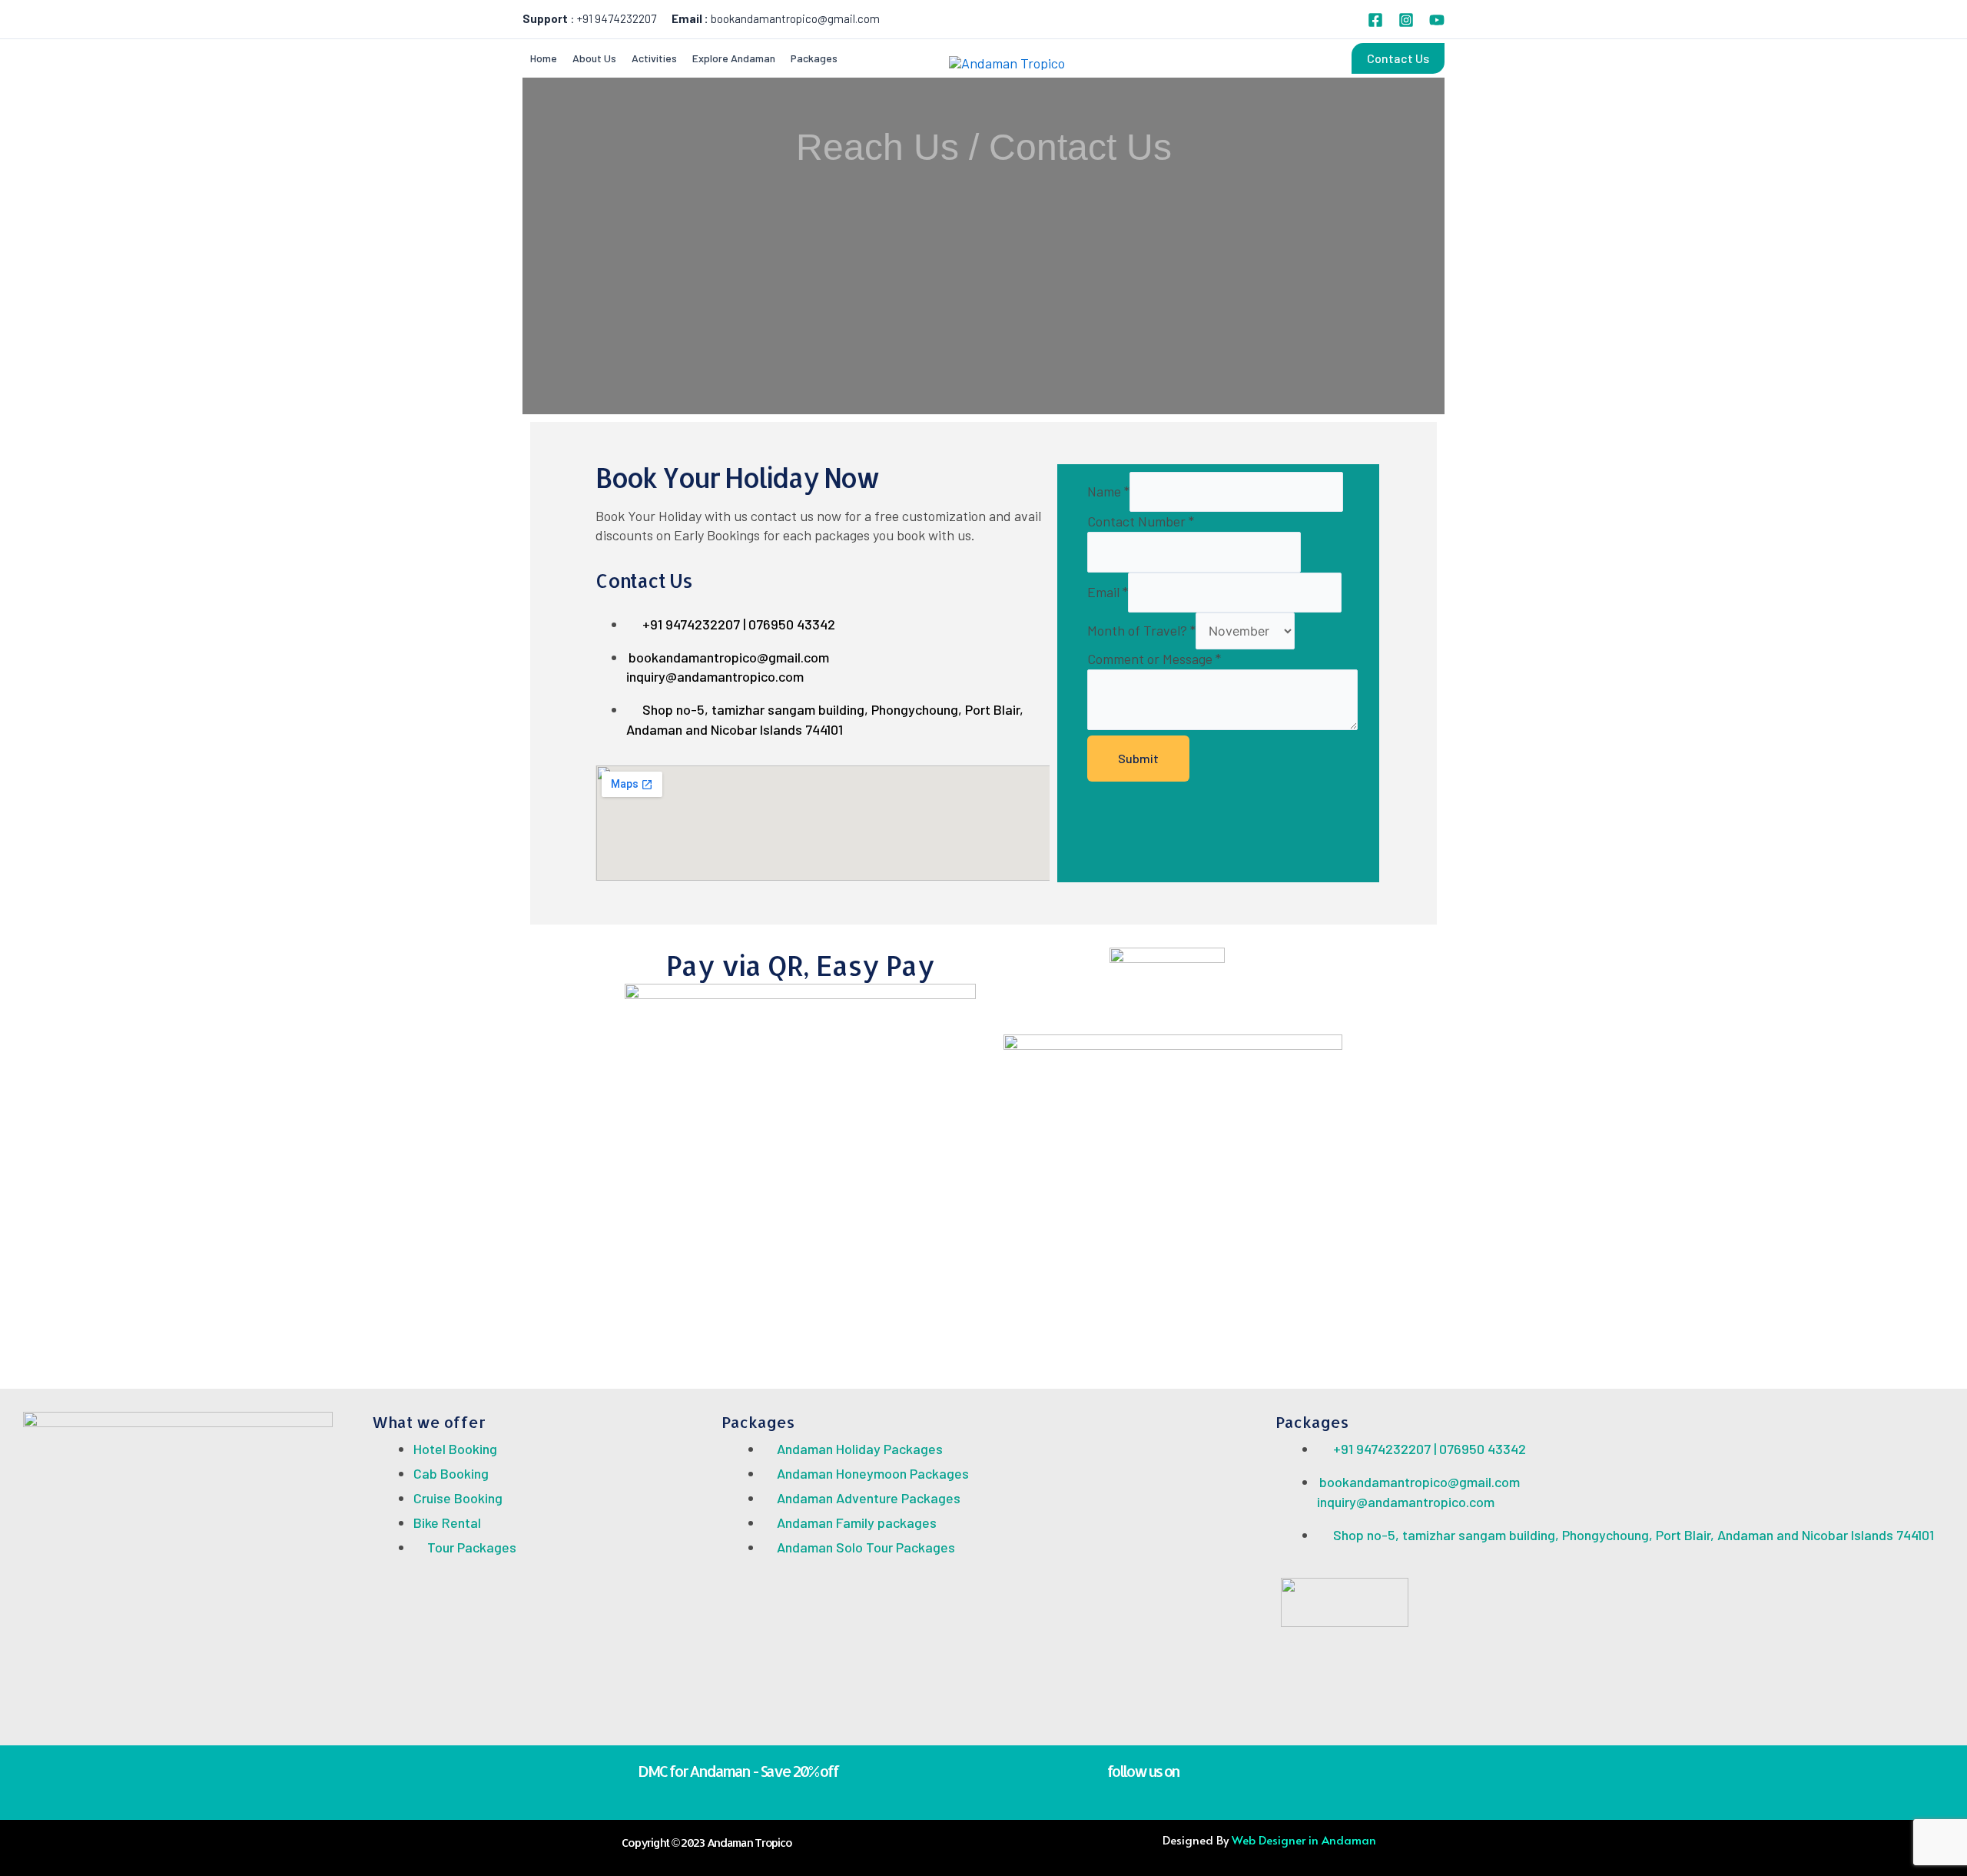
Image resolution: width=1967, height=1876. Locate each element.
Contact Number (1141, 521)
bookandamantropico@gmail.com (795, 18)
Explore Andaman (734, 58)
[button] (1398, 58)
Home (544, 58)
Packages (814, 58)
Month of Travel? (1141, 630)
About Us (594, 58)
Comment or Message (1154, 659)
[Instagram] (1406, 20)
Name (1108, 491)
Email (1108, 592)
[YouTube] (1437, 20)
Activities (654, 58)
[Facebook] (1375, 20)
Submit (1138, 758)
